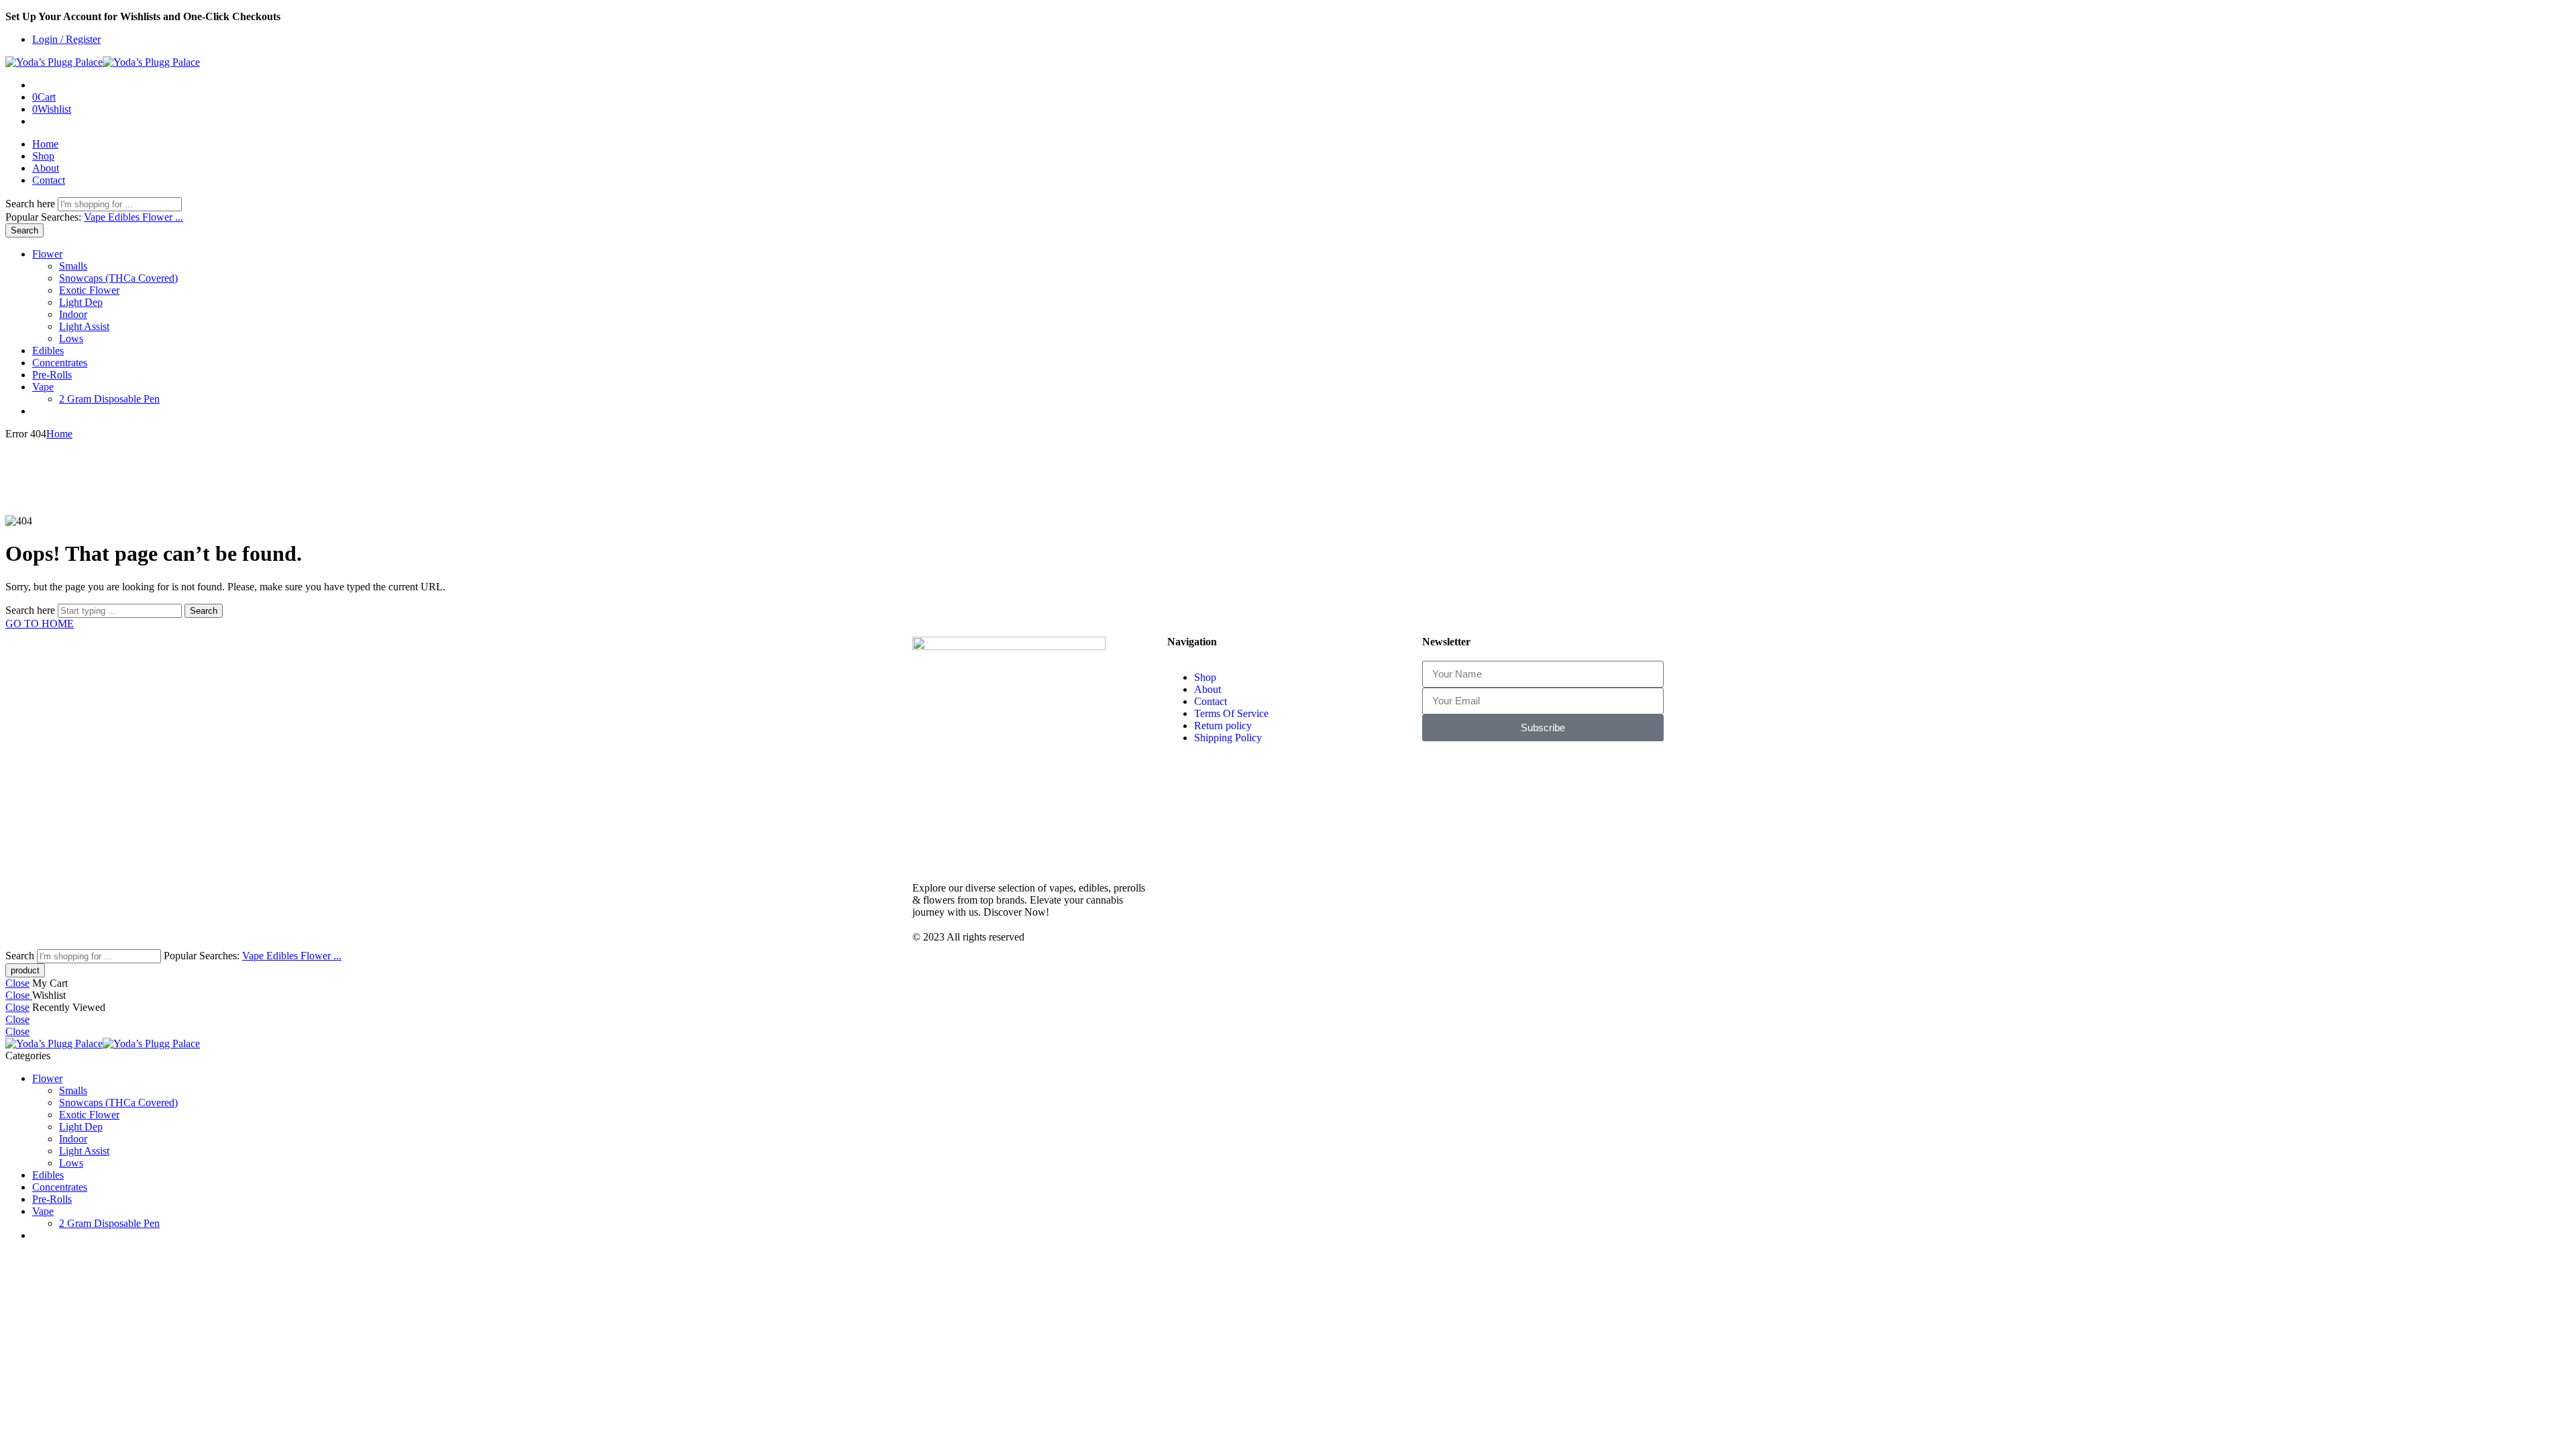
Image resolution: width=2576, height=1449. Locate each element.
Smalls (73, 266)
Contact (49, 180)
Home (45, 144)
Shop (43, 156)
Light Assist (84, 326)
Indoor (73, 314)
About (46, 168)
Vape (96, 217)
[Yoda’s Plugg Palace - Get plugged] (103, 62)
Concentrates (60, 363)
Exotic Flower (89, 290)
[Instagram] (1439, 771)
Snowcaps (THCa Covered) (118, 278)
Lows (71, 338)
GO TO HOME (40, 624)
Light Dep (81, 302)
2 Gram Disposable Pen (109, 399)
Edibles (125, 217)
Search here (32, 204)
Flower (47, 254)
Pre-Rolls (52, 375)
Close (17, 983)
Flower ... (163, 217)
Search (24, 230)
